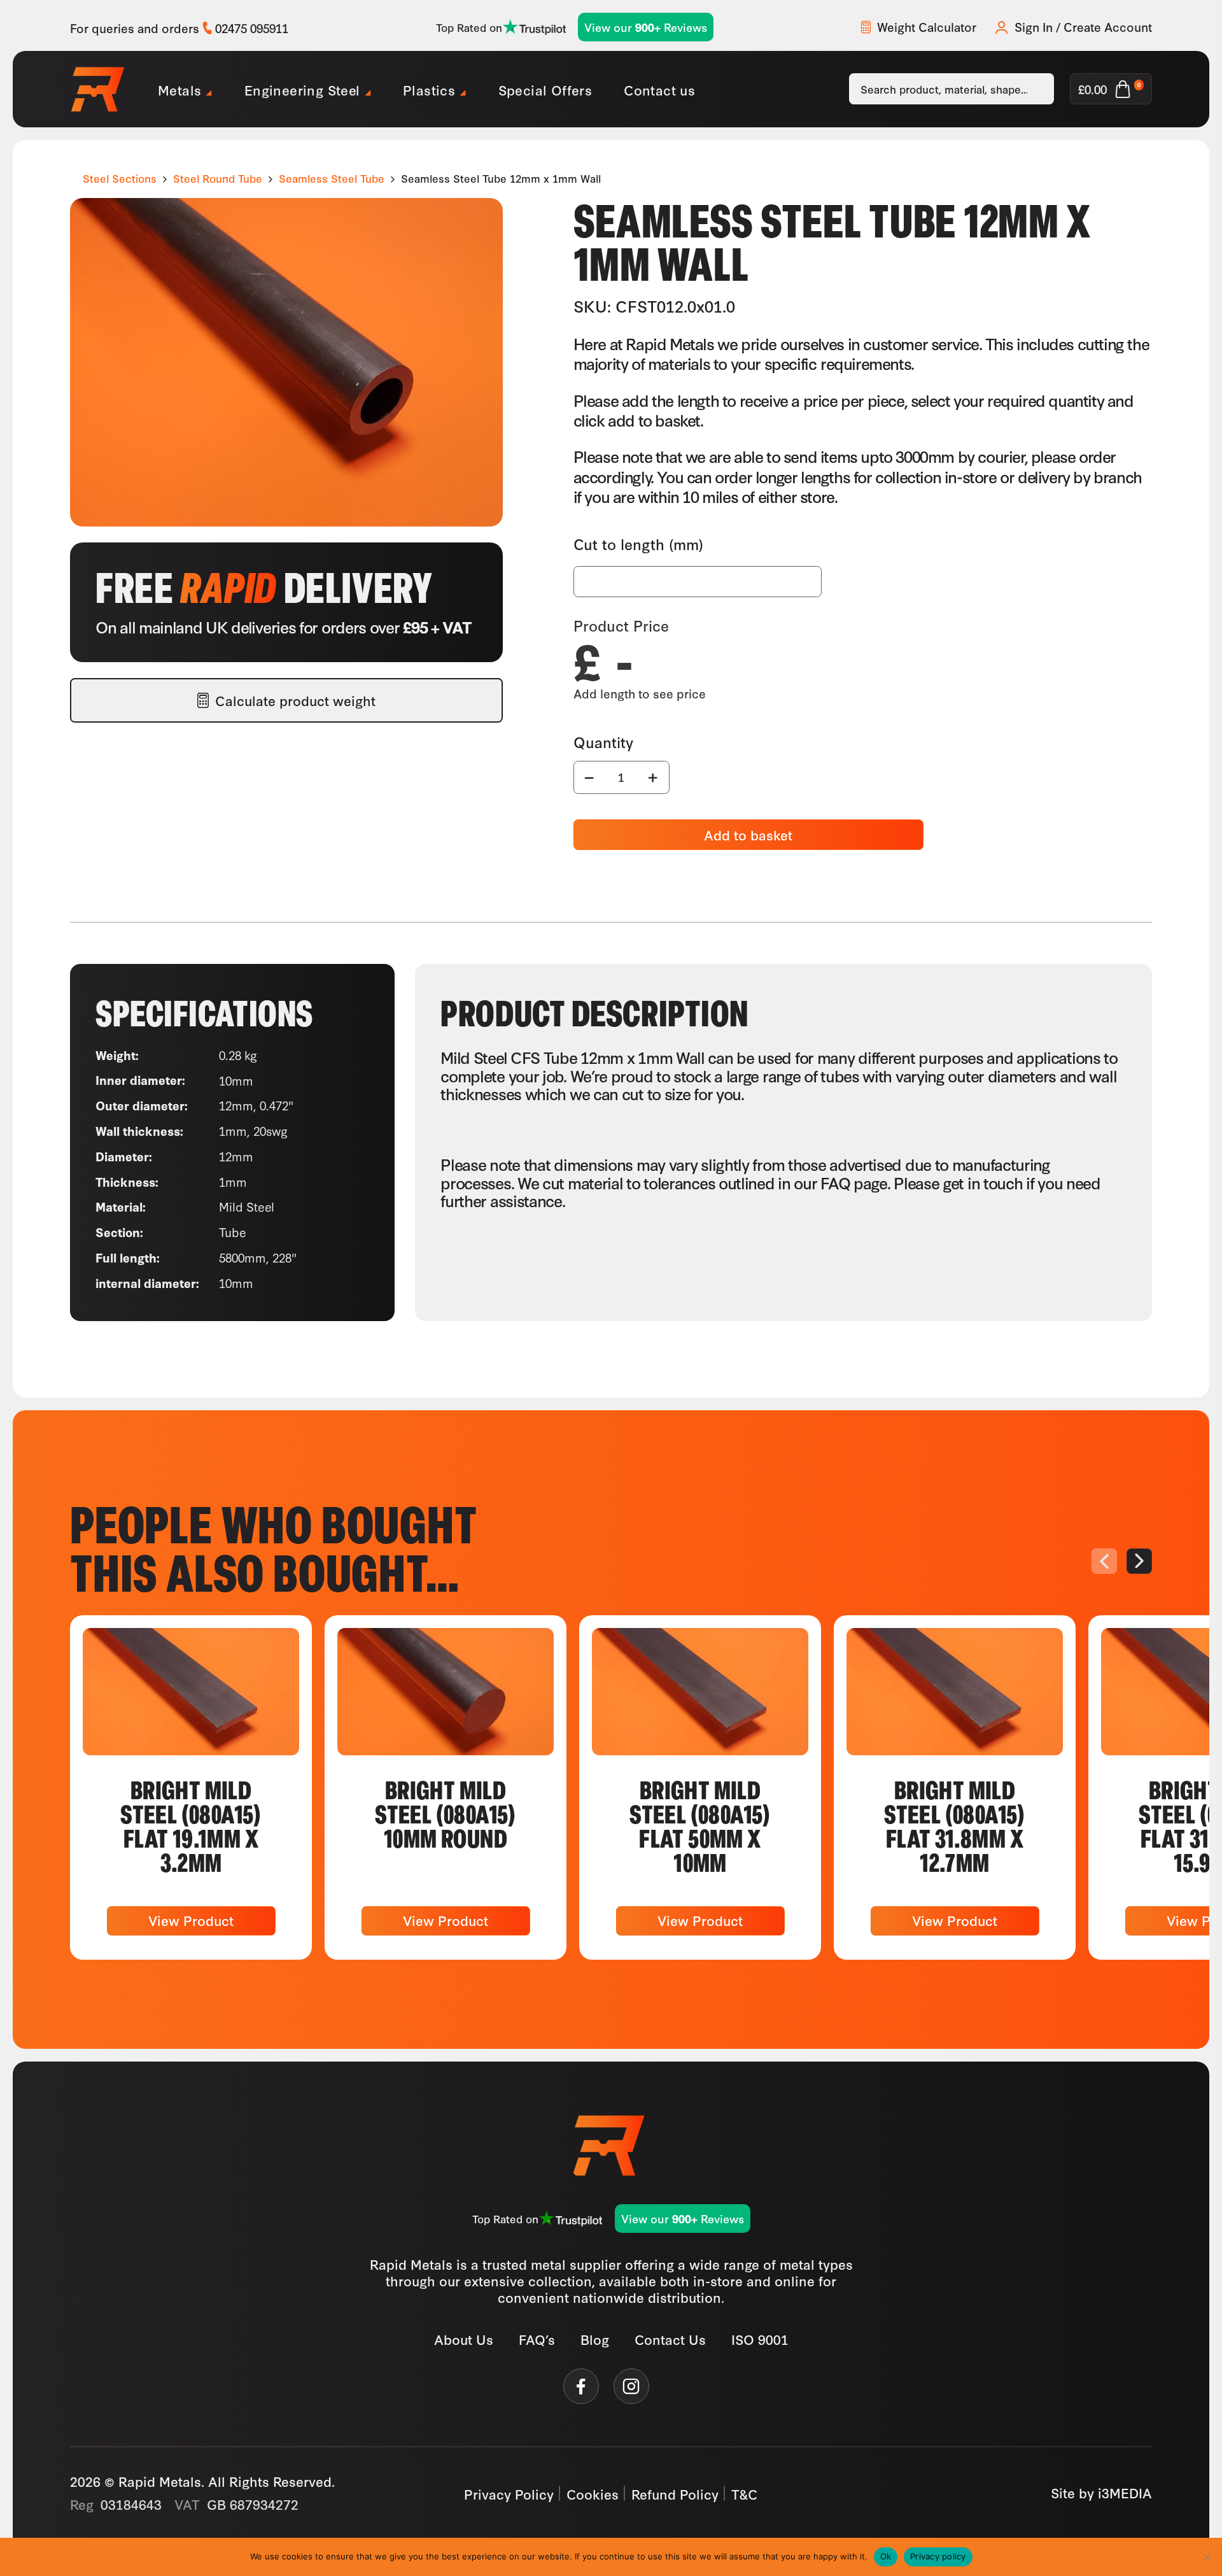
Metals (179, 89)
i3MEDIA (1125, 2492)
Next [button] (1139, 1561)
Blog (595, 2339)
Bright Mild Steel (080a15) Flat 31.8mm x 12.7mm (955, 1825)
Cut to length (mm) (638, 544)
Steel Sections (120, 178)
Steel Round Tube (218, 178)
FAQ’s (537, 2339)
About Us (464, 2339)
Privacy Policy (509, 2493)
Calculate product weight (295, 700)
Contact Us (670, 2339)
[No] (1206, 2557)
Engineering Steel (302, 89)
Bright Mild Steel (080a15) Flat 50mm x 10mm (700, 1825)
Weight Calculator (927, 27)
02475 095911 (252, 28)
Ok (886, 2556)
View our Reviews (646, 27)
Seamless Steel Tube (332, 178)
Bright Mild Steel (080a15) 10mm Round (446, 1813)
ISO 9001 (760, 2339)
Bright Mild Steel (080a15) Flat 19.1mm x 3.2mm (191, 1825)
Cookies (593, 2493)
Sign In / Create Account (1083, 27)
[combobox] (952, 89)
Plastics (429, 89)
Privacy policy (938, 2556)
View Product (191, 1920)
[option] (191, 1787)
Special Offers (545, 89)
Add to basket (748, 834)
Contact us (659, 89)
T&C (745, 2493)
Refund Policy (675, 2493)
